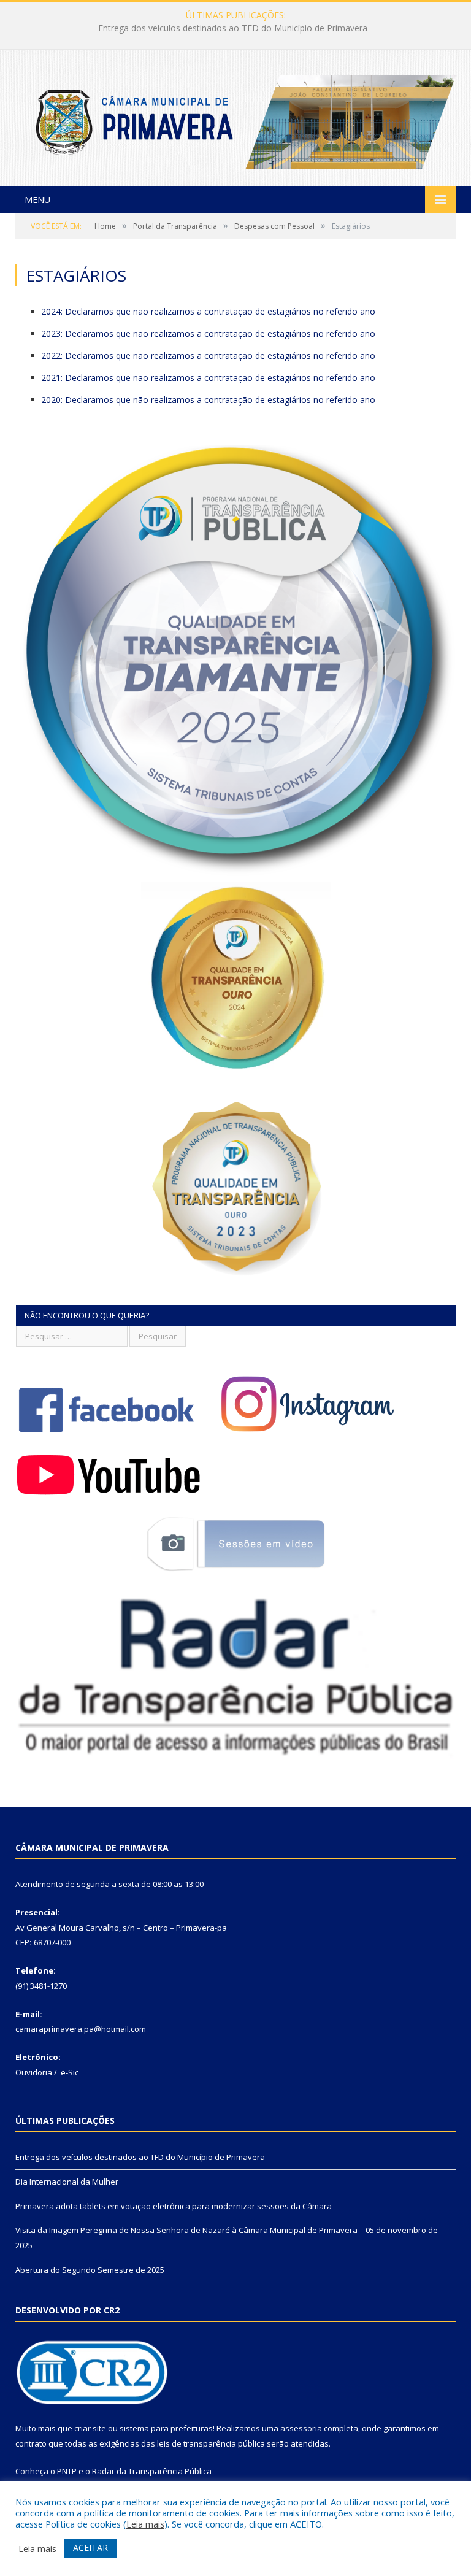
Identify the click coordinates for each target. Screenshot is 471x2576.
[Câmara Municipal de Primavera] (235, 119)
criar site (90, 2428)
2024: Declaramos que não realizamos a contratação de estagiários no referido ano (208, 311)
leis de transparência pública (211, 2443)
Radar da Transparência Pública (152, 2471)
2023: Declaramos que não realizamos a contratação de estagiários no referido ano (208, 333)
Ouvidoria (34, 2072)
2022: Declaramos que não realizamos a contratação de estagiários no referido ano (208, 356)
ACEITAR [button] (90, 2547)
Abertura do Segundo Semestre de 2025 (90, 2270)
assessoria (301, 2428)
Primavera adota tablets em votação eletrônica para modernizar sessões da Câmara (174, 2206)
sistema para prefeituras (166, 2428)
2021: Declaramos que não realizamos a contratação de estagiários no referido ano (208, 378)
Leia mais (145, 2524)
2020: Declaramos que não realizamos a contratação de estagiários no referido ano (208, 400)
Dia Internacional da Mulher (233, 28)
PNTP (67, 2471)
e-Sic (70, 2072)
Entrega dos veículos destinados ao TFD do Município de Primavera (140, 2157)
